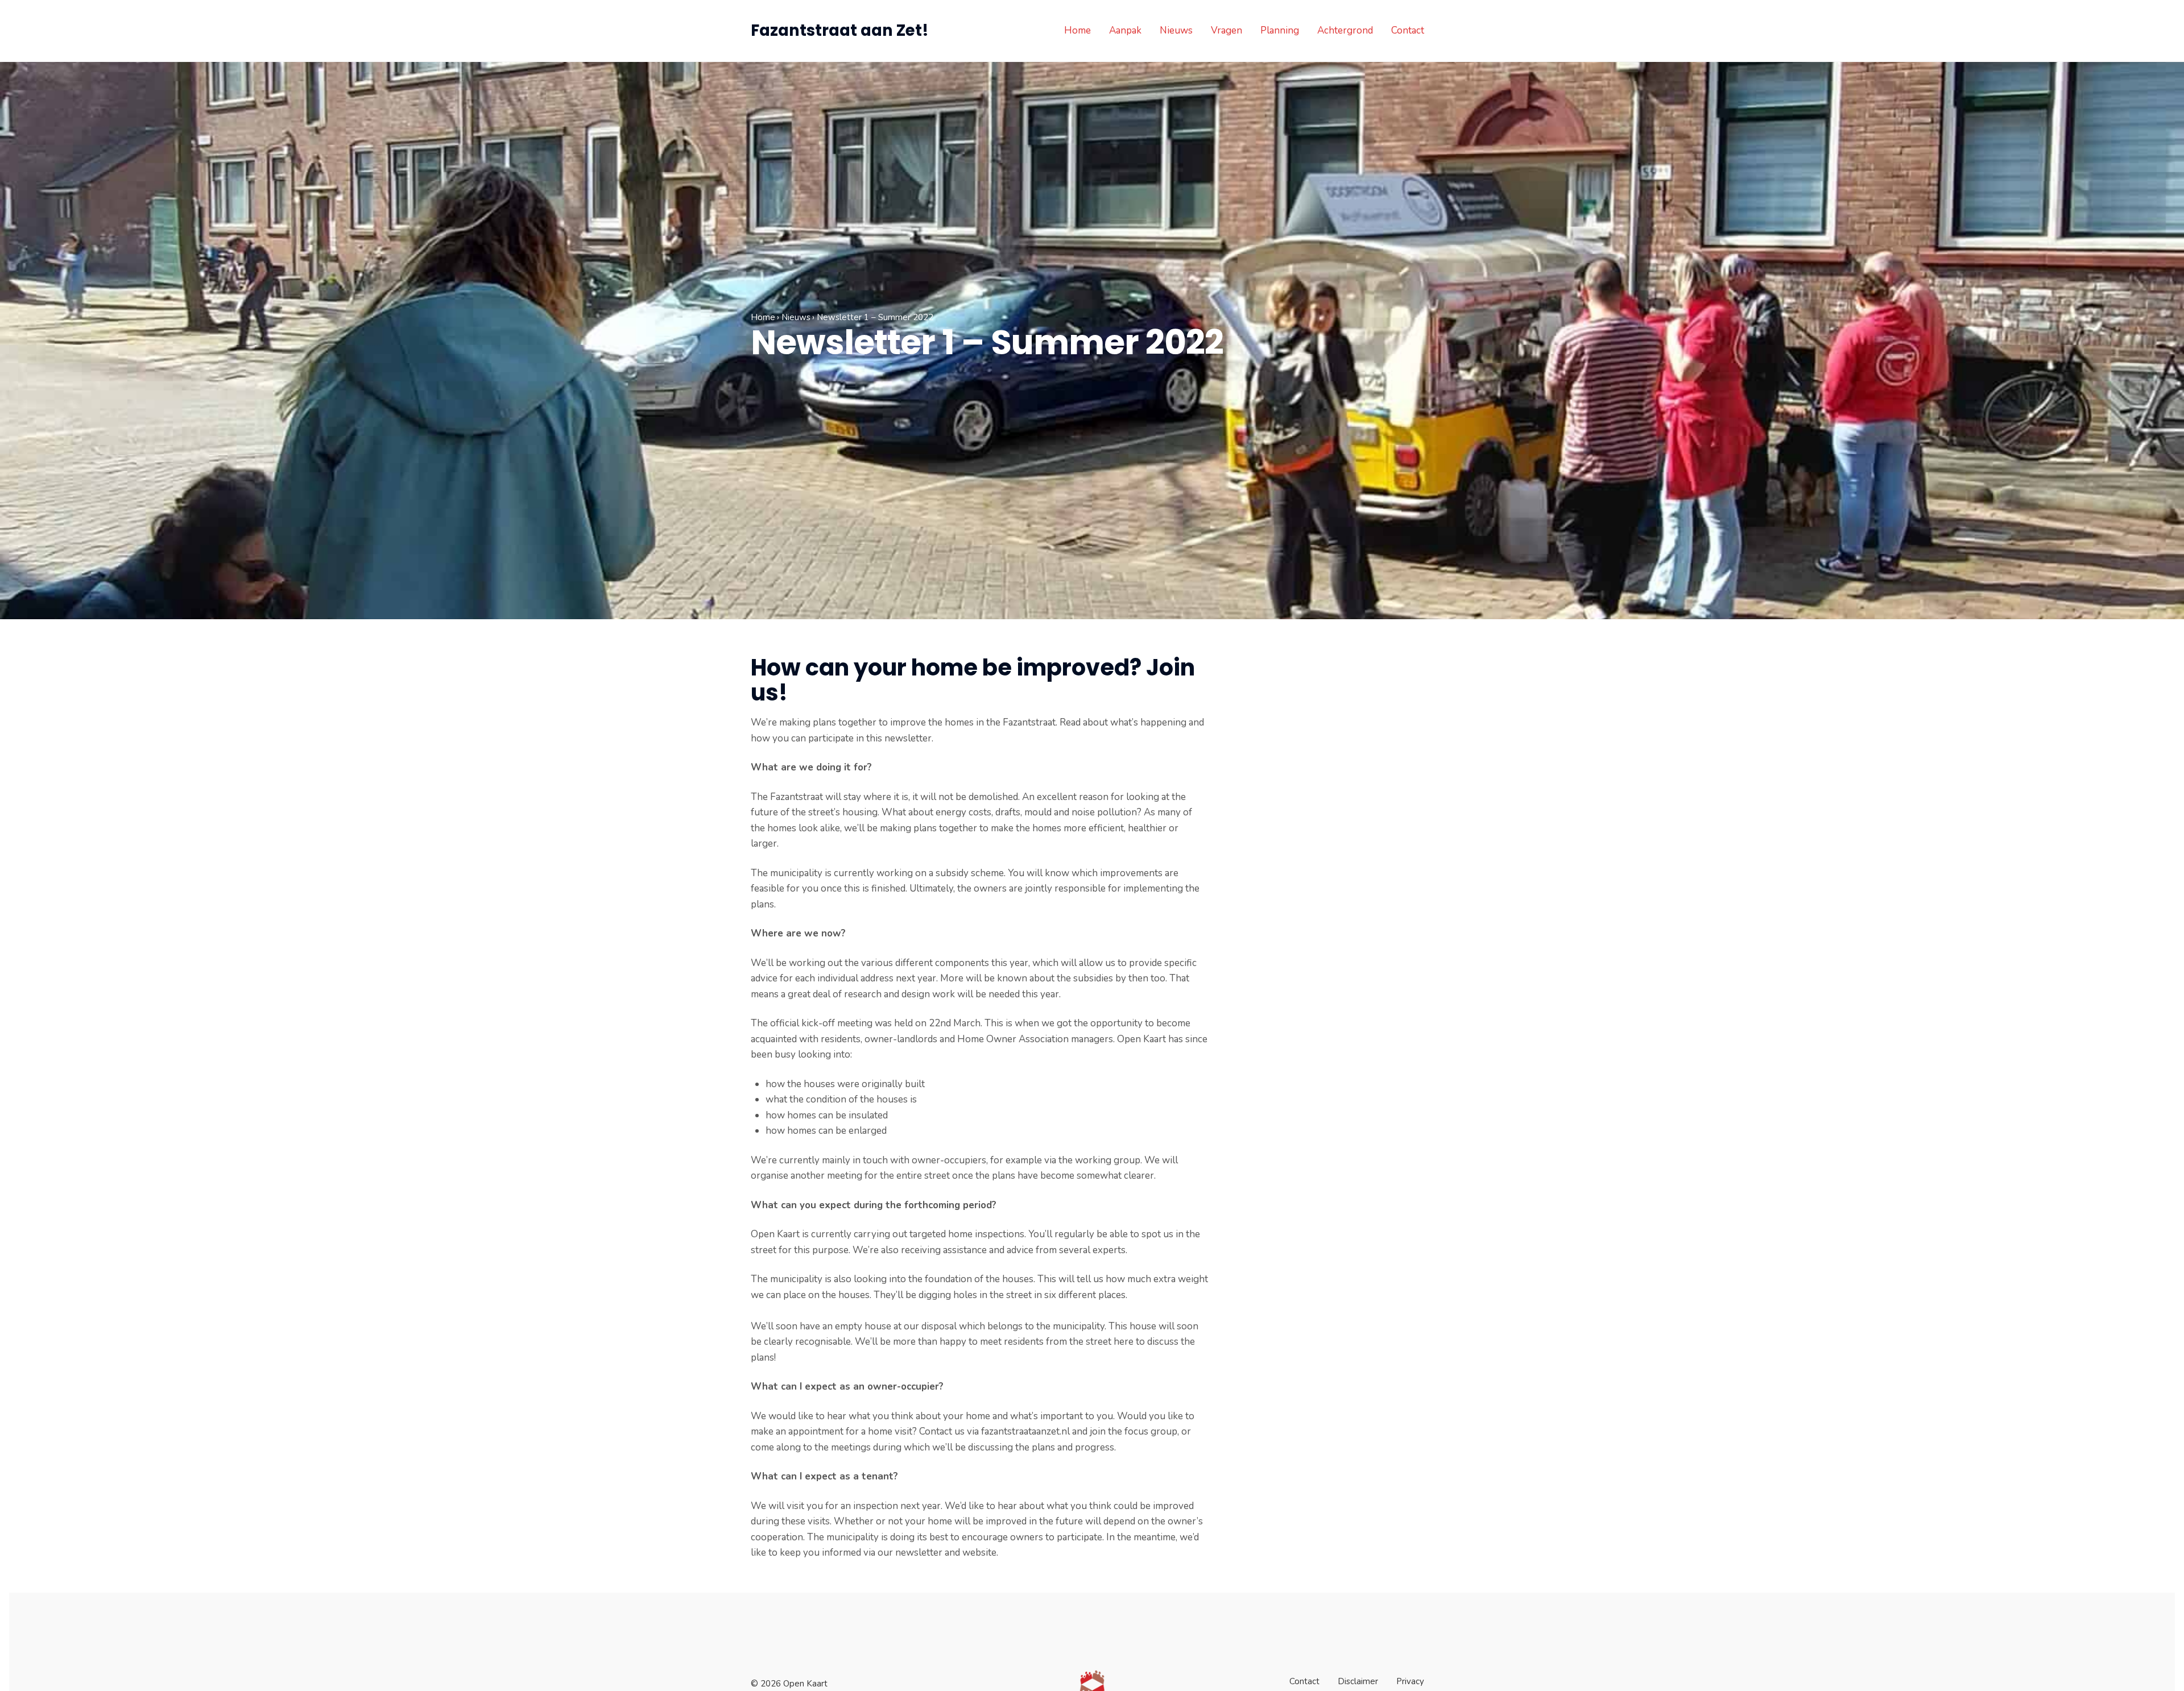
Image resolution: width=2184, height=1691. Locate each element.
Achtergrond (1345, 30)
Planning (1280, 30)
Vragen (1227, 30)
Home (1077, 30)
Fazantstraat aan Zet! (840, 30)
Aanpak (1125, 30)
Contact (1408, 30)
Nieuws (1176, 30)
